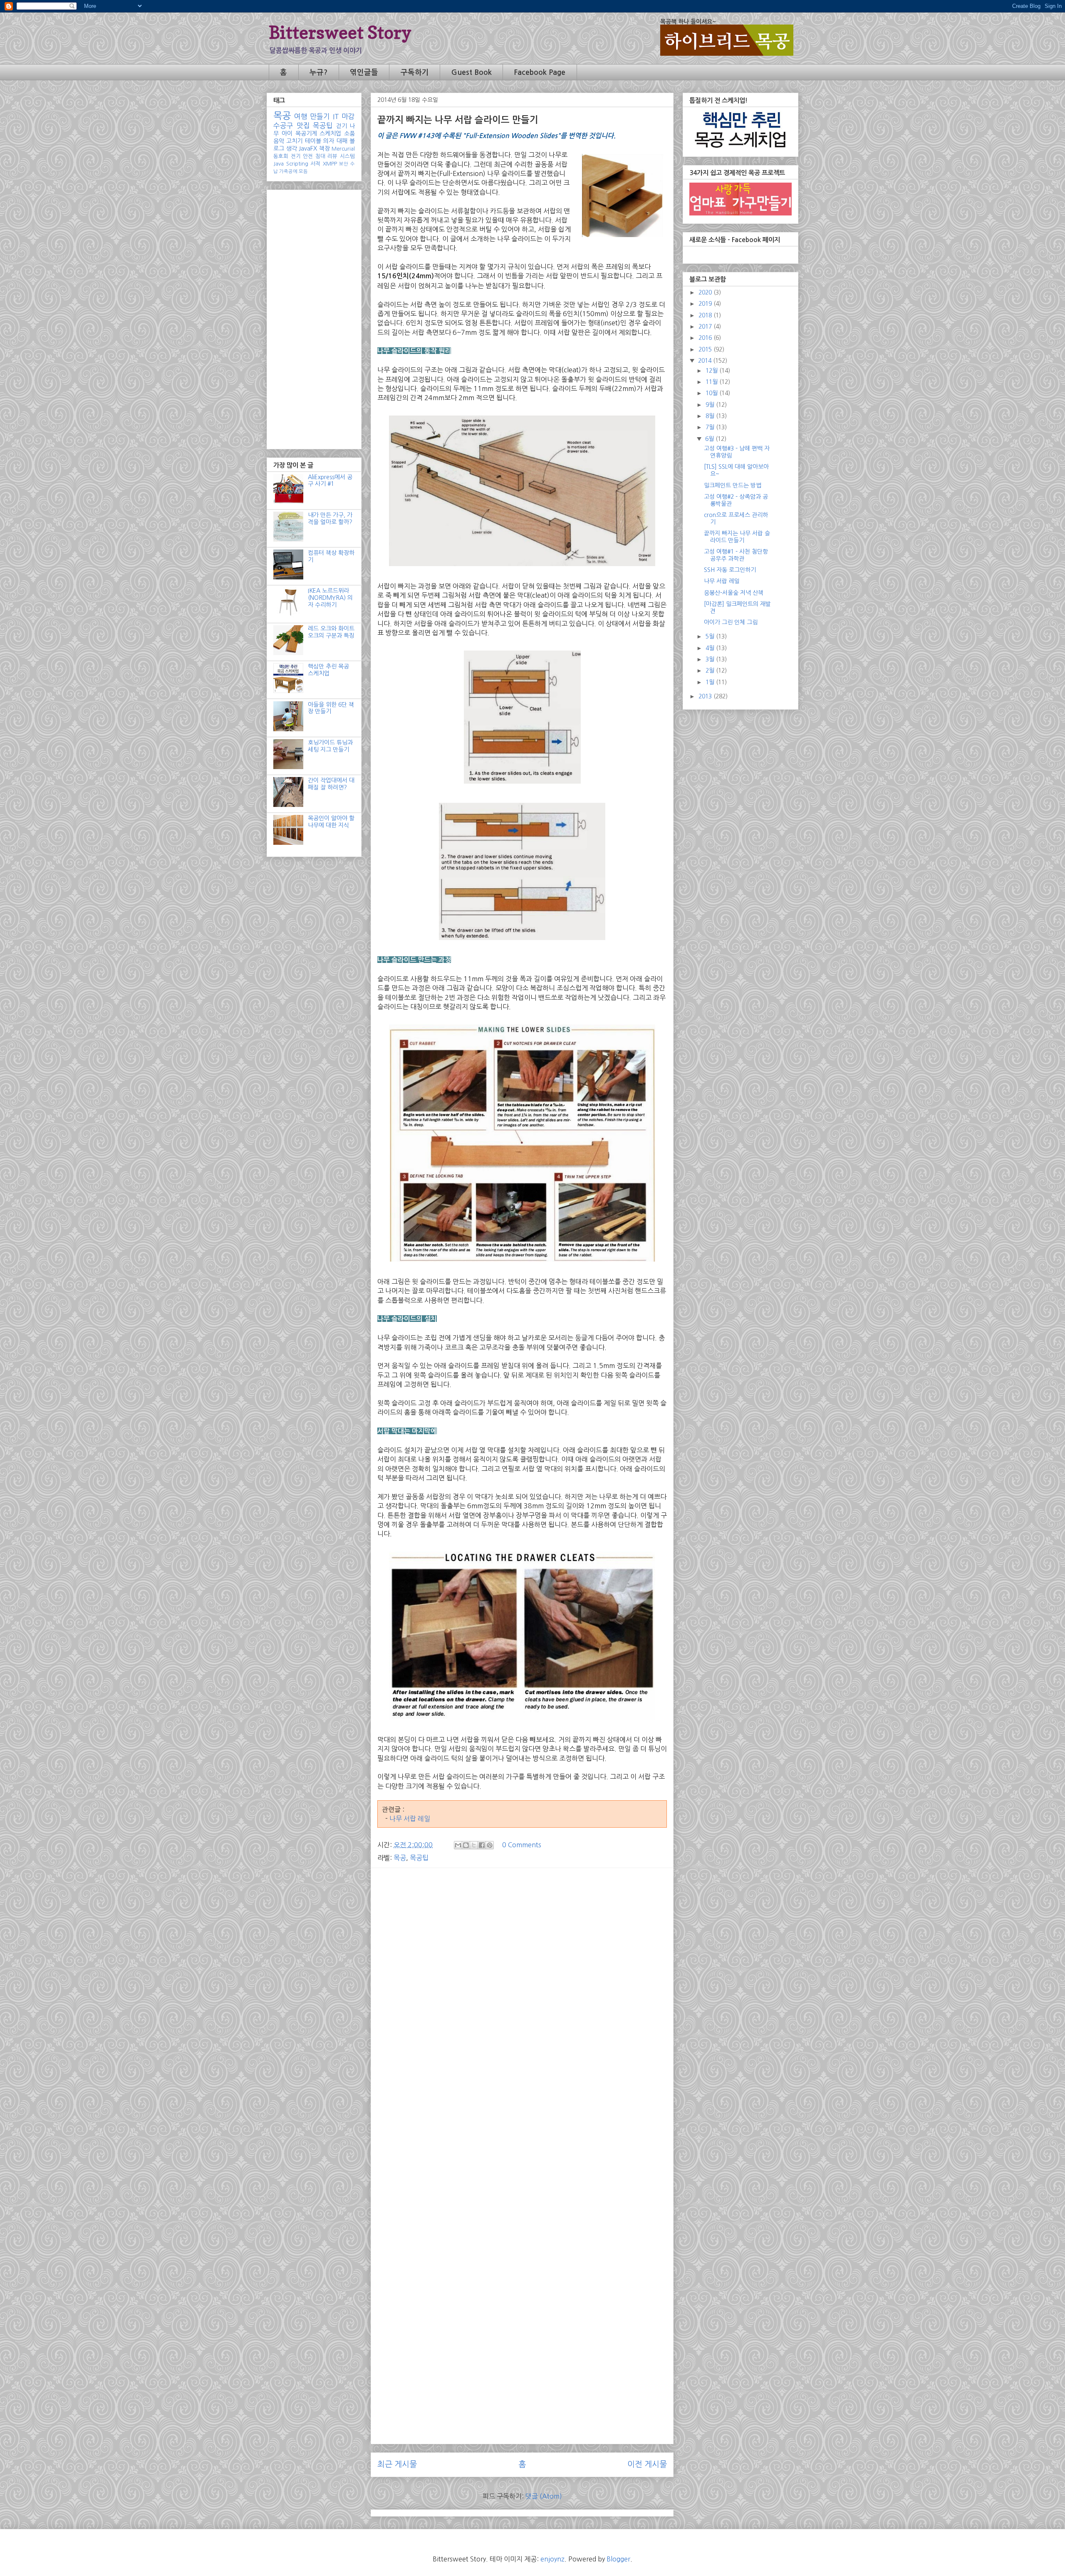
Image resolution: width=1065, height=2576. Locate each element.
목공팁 (419, 1858)
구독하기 (415, 72)
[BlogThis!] (466, 1845)
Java (279, 164)
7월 (711, 427)
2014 (706, 361)
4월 (711, 648)
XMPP (330, 164)
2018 (706, 315)
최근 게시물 (397, 2464)
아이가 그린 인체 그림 (731, 622)
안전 (308, 156)
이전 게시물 (647, 2464)
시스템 (347, 156)
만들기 (320, 116)
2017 (706, 327)
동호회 (281, 156)
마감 (348, 116)
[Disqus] (522, 2114)
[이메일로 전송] (458, 1845)
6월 (710, 439)
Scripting (297, 164)
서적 (315, 164)
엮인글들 (364, 72)
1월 (711, 682)
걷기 (342, 126)
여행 (301, 116)
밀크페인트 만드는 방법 (733, 485)
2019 (706, 304)
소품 (349, 134)
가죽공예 (288, 171)
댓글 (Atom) (544, 2496)
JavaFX (308, 148)
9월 (711, 405)
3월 (711, 659)
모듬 (303, 171)
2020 (706, 292)
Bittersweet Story (340, 32)
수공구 (283, 126)
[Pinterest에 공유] (490, 1845)
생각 (292, 148)
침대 (320, 156)
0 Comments (522, 1845)
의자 (329, 141)
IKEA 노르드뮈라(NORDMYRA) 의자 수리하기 (330, 598)
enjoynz (552, 2559)
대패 (342, 141)
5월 (711, 636)
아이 (287, 134)
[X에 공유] (474, 1845)
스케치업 (330, 134)
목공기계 (306, 134)
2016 (706, 338)
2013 (706, 696)
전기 (296, 156)
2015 (706, 349)
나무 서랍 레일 (410, 1819)
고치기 (294, 141)
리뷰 (332, 156)
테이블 (313, 141)
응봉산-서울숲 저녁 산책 (734, 593)
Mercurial (343, 149)
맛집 (303, 126)
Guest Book (472, 72)
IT (336, 116)
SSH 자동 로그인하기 (730, 570)
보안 (344, 164)
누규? (318, 72)
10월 (712, 393)
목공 (400, 1858)
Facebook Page (540, 72)
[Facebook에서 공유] (482, 1845)
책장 (324, 148)
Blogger (618, 2559)
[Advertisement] (522, 1933)
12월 (712, 371)
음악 (279, 141)
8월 (711, 416)
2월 (711, 671)
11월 (712, 382)
